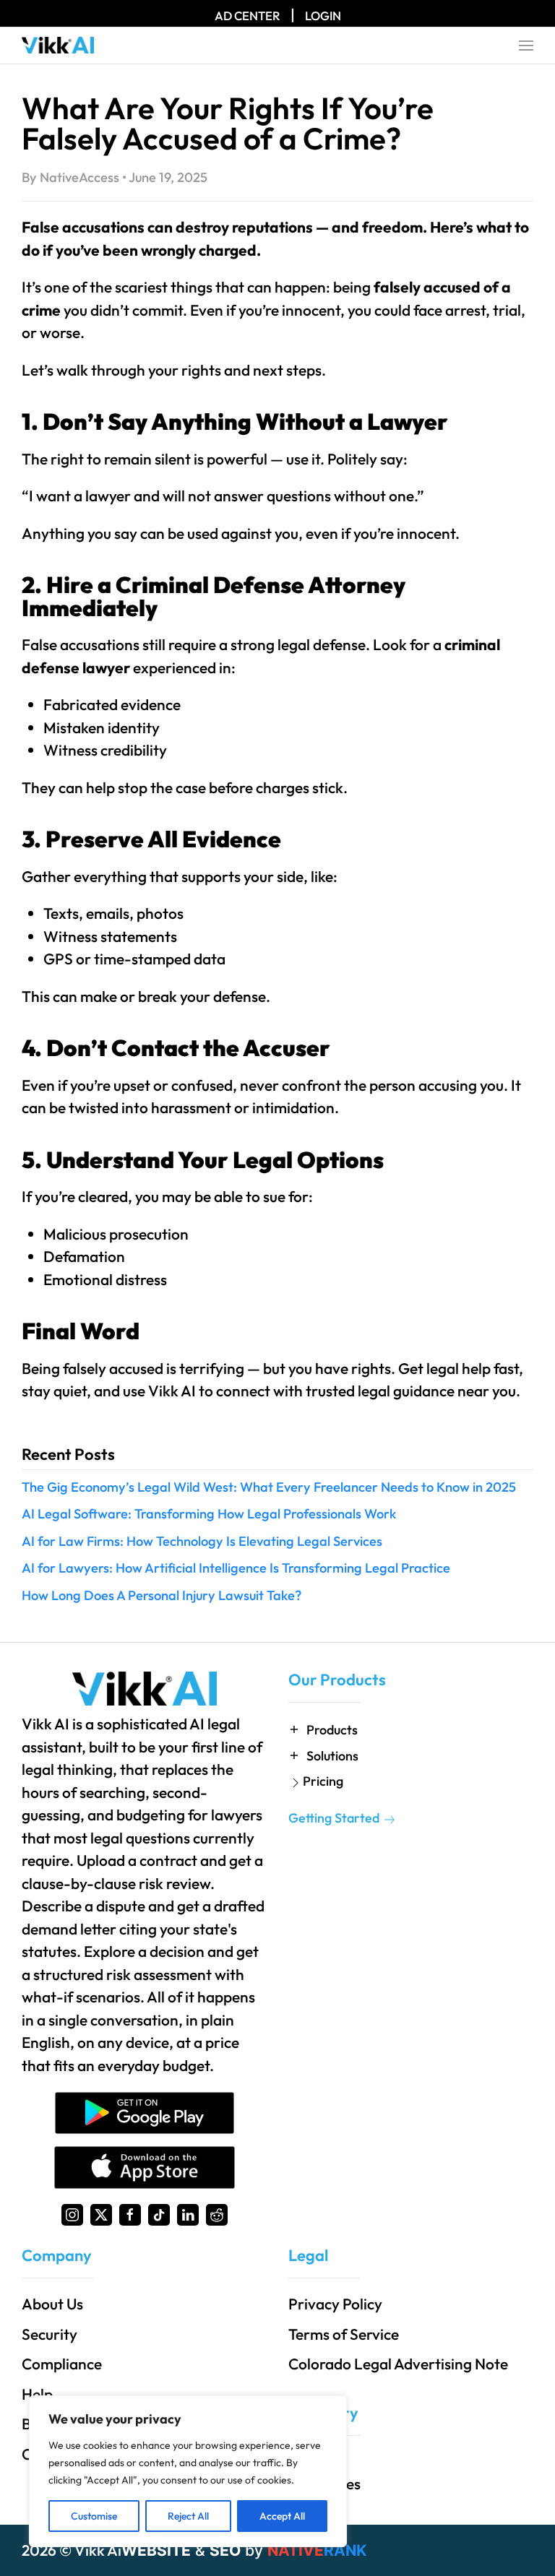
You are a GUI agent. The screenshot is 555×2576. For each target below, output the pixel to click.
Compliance (62, 2364)
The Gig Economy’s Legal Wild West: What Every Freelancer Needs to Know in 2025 (269, 1487)
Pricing (323, 1781)
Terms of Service (344, 2334)
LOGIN (323, 16)
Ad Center (248, 16)
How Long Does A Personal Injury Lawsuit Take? (162, 1595)
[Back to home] (58, 46)
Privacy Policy (335, 2304)
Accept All (282, 2516)
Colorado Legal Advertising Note (398, 2364)
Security (50, 2334)
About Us (52, 2304)
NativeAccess (79, 177)
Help (37, 2394)
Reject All (188, 2516)
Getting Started (335, 1818)
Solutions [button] (332, 1756)
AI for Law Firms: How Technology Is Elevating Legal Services (202, 1541)
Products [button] (332, 1730)
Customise (94, 2516)
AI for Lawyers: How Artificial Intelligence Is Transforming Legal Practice (236, 1568)
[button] (526, 46)
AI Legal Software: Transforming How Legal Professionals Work (209, 1514)
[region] (188, 2471)
